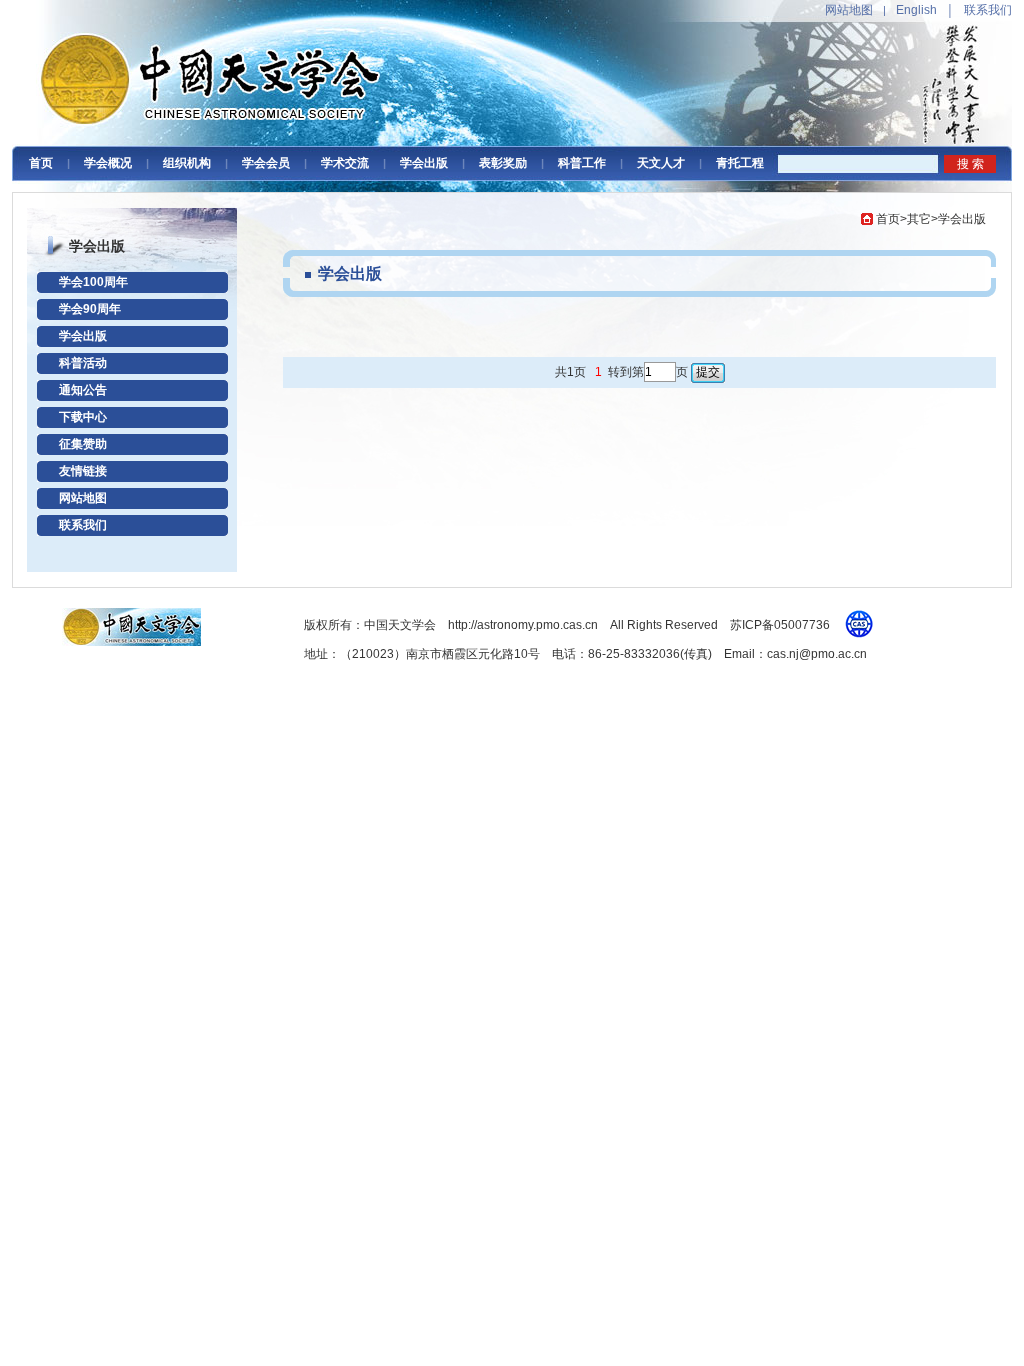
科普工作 (582, 163)
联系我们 (988, 10)
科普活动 (83, 363)
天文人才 (661, 163)
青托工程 (740, 163)
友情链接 (83, 471)
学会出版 (424, 163)
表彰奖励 (503, 163)
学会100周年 (93, 282)
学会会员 (266, 163)
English (916, 10)
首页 (41, 163)
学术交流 (345, 163)
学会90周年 (90, 309)
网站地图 (849, 10)
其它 (919, 219)
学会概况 (108, 163)
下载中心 (83, 417)
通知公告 (83, 390)
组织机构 (187, 163)
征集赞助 (83, 444)
